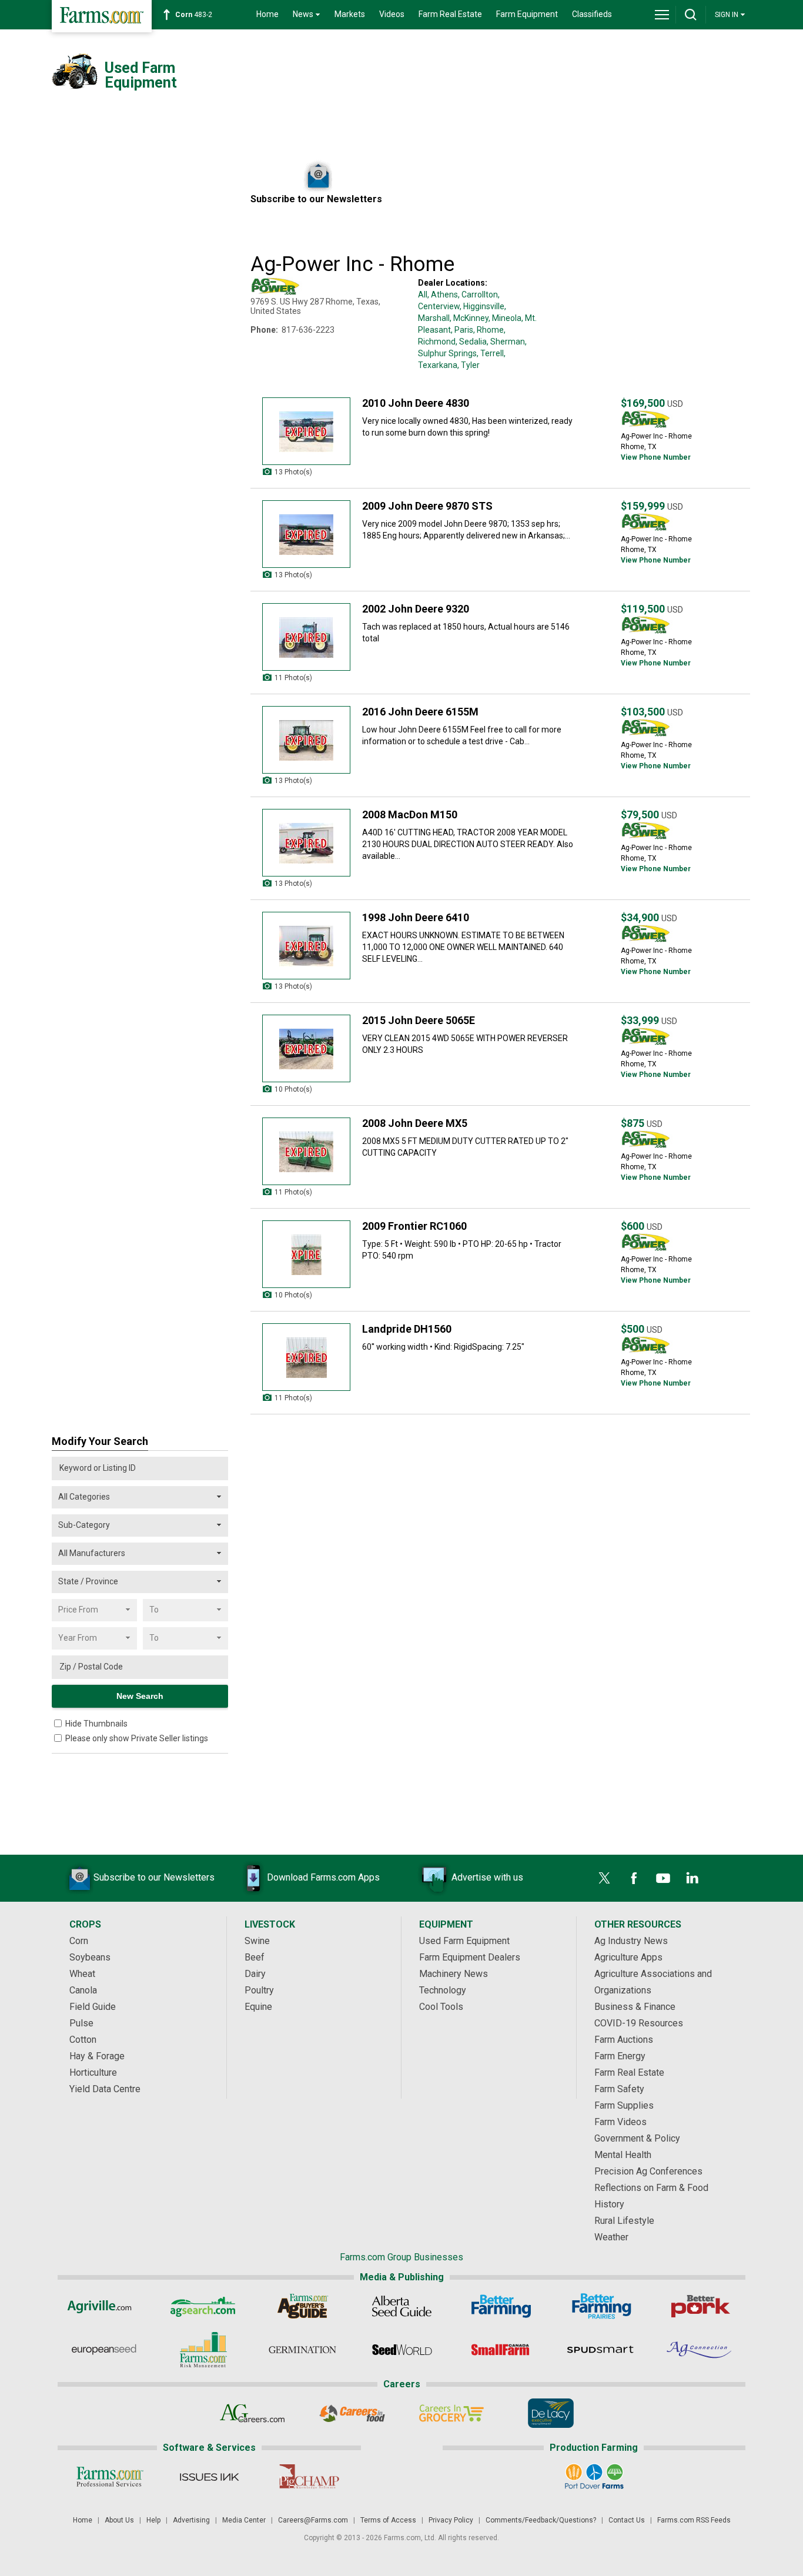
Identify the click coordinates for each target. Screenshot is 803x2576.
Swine (257, 1941)
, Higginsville (482, 306)
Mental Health (623, 2155)
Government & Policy (637, 2138)
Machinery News (454, 1974)
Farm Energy (620, 2056)
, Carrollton (478, 295)
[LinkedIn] (692, 1878)
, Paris (462, 330)
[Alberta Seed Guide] (402, 2306)
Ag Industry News (631, 1941)
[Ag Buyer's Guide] (302, 2306)
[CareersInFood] (352, 2413)
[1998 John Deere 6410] (306, 946)
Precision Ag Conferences (648, 2171)
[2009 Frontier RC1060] (306, 1254)
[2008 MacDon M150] (306, 843)
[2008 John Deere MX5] (306, 1151)
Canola (83, 1990)
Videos (392, 14)
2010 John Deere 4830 (416, 403)
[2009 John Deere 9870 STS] (306, 534)
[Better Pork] (700, 2306)
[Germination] (302, 2350)
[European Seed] (104, 2350)
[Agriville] (104, 2306)
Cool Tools (441, 2007)
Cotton (83, 2040)
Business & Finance (635, 2007)
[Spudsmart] (600, 2350)
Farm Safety (619, 2089)
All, (424, 295)
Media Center (244, 2520)
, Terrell (490, 353)
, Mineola (505, 318)
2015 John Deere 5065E (419, 1020)
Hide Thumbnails (96, 1724)
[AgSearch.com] (203, 2306)
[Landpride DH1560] (306, 1357)
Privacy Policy (451, 2520)
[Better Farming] (501, 2306)
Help (153, 2520)
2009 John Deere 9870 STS (427, 506)
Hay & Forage (97, 2056)
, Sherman (506, 342)
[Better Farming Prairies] (600, 2306)
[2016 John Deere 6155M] (306, 740)
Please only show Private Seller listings (137, 1738)
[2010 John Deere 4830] (306, 431)
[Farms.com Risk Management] (203, 2350)
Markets (350, 14)
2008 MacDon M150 (410, 814)
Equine (258, 2007)
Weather (611, 2237)
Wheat (82, 1974)
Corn (79, 1941)
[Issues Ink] (209, 2477)
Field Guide (93, 2007)
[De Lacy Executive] (551, 2413)
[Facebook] (634, 1878)
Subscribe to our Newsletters (154, 1877)
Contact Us (627, 2520)
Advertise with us (487, 1877)
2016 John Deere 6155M (420, 712)
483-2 (194, 15)
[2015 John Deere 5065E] (306, 1048)
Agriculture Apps (628, 1957)
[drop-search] (691, 15)
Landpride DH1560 (407, 1329)
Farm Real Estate (450, 14)
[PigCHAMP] (308, 2477)
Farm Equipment (527, 14)
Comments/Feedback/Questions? (541, 2520)
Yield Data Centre (105, 2089)
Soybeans (90, 1957)
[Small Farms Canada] (501, 2350)
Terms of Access (388, 2520)
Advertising (191, 2520)
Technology (443, 1990)
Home (267, 14)
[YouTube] (663, 1878)
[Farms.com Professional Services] (110, 2477)
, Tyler (469, 365)
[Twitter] (604, 1878)
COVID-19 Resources (639, 2023)
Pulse (81, 2023)
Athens (444, 295)
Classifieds (592, 14)
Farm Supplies (624, 2105)
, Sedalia (471, 342)
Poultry (259, 1990)
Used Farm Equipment (464, 1941)
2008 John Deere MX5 (415, 1123)
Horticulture (93, 2072)
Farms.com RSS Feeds (694, 2520)
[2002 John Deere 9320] (306, 637)
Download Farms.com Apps (323, 1877)
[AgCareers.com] (252, 2413)
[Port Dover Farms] (594, 2477)
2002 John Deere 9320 (416, 609)
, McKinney (469, 318)
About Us (119, 2520)
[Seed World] (402, 2350)
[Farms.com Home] (102, 16)
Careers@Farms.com (313, 2520)
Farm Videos (620, 2122)
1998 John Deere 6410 (416, 917)
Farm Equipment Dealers (470, 1957)
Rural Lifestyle (624, 2221)
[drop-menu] (662, 15)
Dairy (255, 1974)
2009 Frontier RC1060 (414, 1226)
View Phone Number (656, 457)
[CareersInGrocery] (451, 2413)
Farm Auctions (624, 2040)
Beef (255, 1957)
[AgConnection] (700, 2350)
